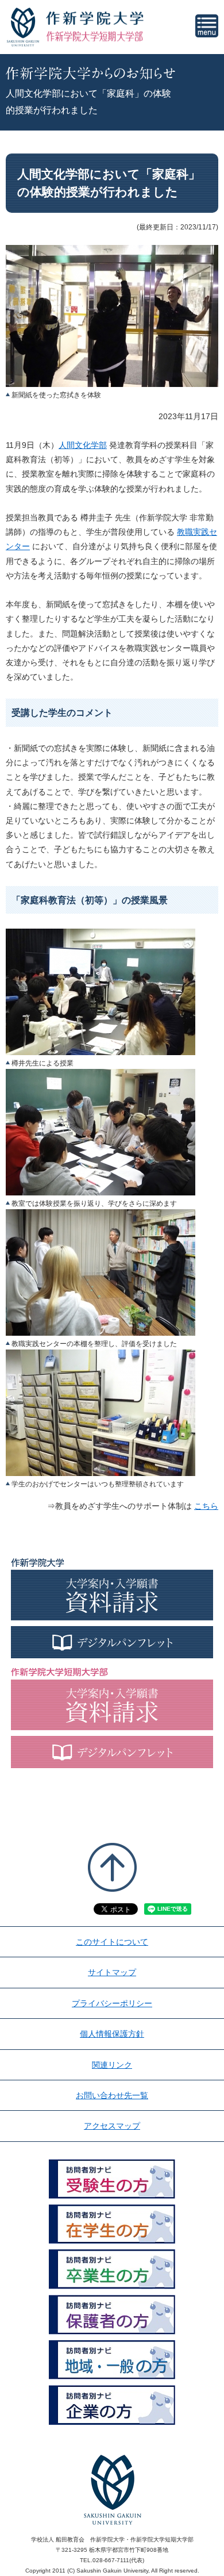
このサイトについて (112, 1942)
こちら (206, 1506)
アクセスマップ (112, 2126)
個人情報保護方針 (112, 2034)
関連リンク (112, 2065)
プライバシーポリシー (112, 2003)
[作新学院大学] (95, 18)
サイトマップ (112, 1972)
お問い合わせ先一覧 (112, 2095)
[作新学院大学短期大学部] (95, 36)
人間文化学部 (83, 445)
